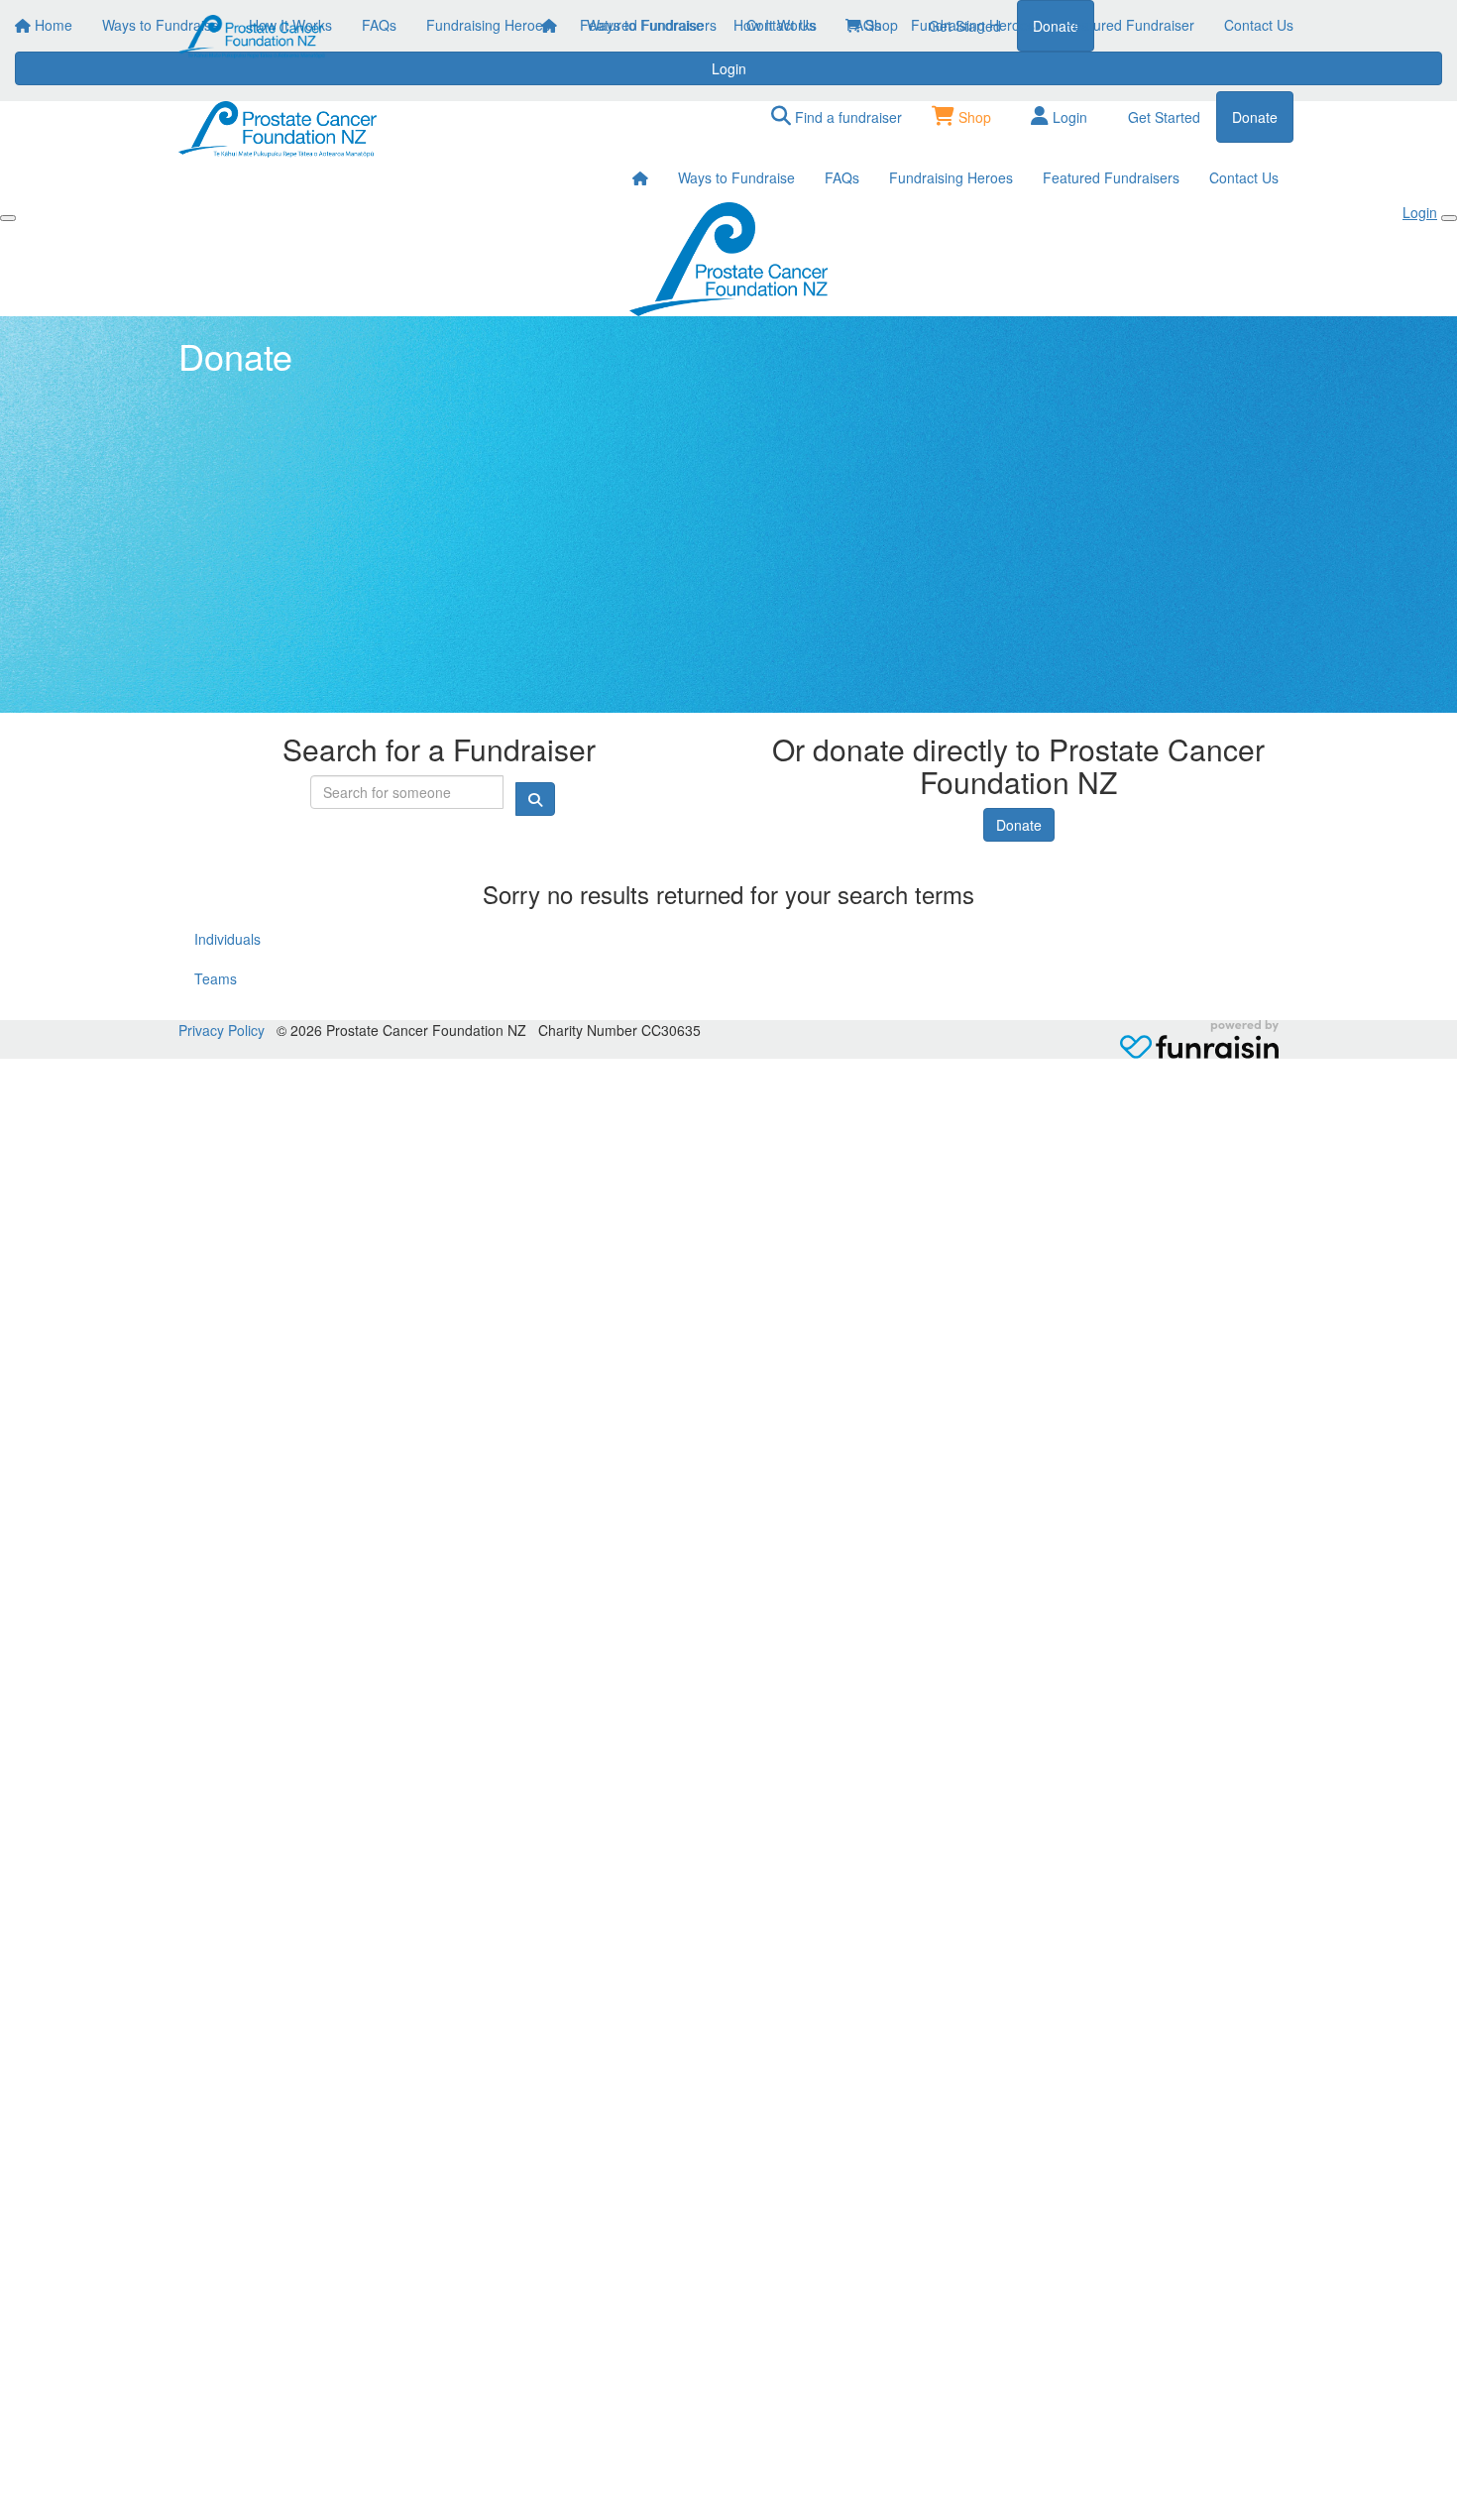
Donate (1019, 825)
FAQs (864, 25)
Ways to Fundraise (645, 25)
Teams (216, 978)
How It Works (775, 25)
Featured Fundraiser (1129, 25)
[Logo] (253, 37)
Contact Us (1259, 25)
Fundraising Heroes (973, 25)
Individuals (227, 939)
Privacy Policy (222, 1030)
